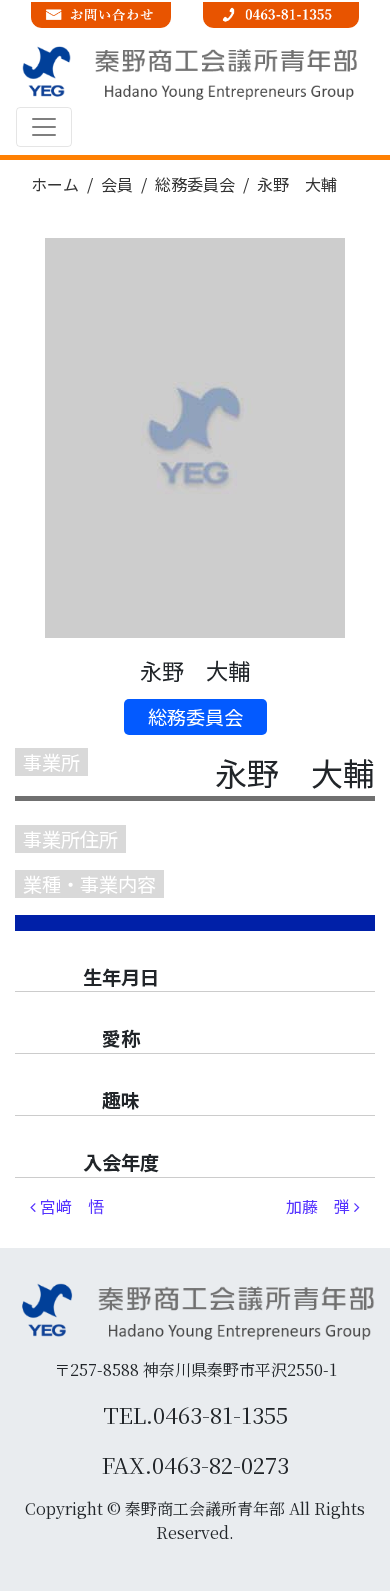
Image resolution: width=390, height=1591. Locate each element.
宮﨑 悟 (70, 1206)
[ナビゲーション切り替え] (44, 127)
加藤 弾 (320, 1206)
